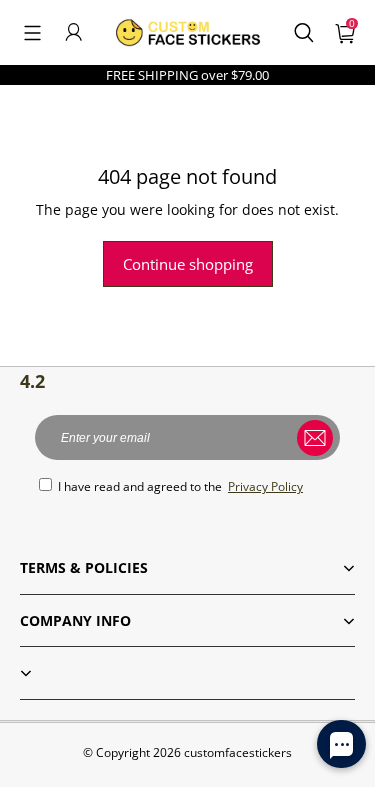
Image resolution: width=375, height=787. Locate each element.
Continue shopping (188, 264)
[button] (32, 32)
